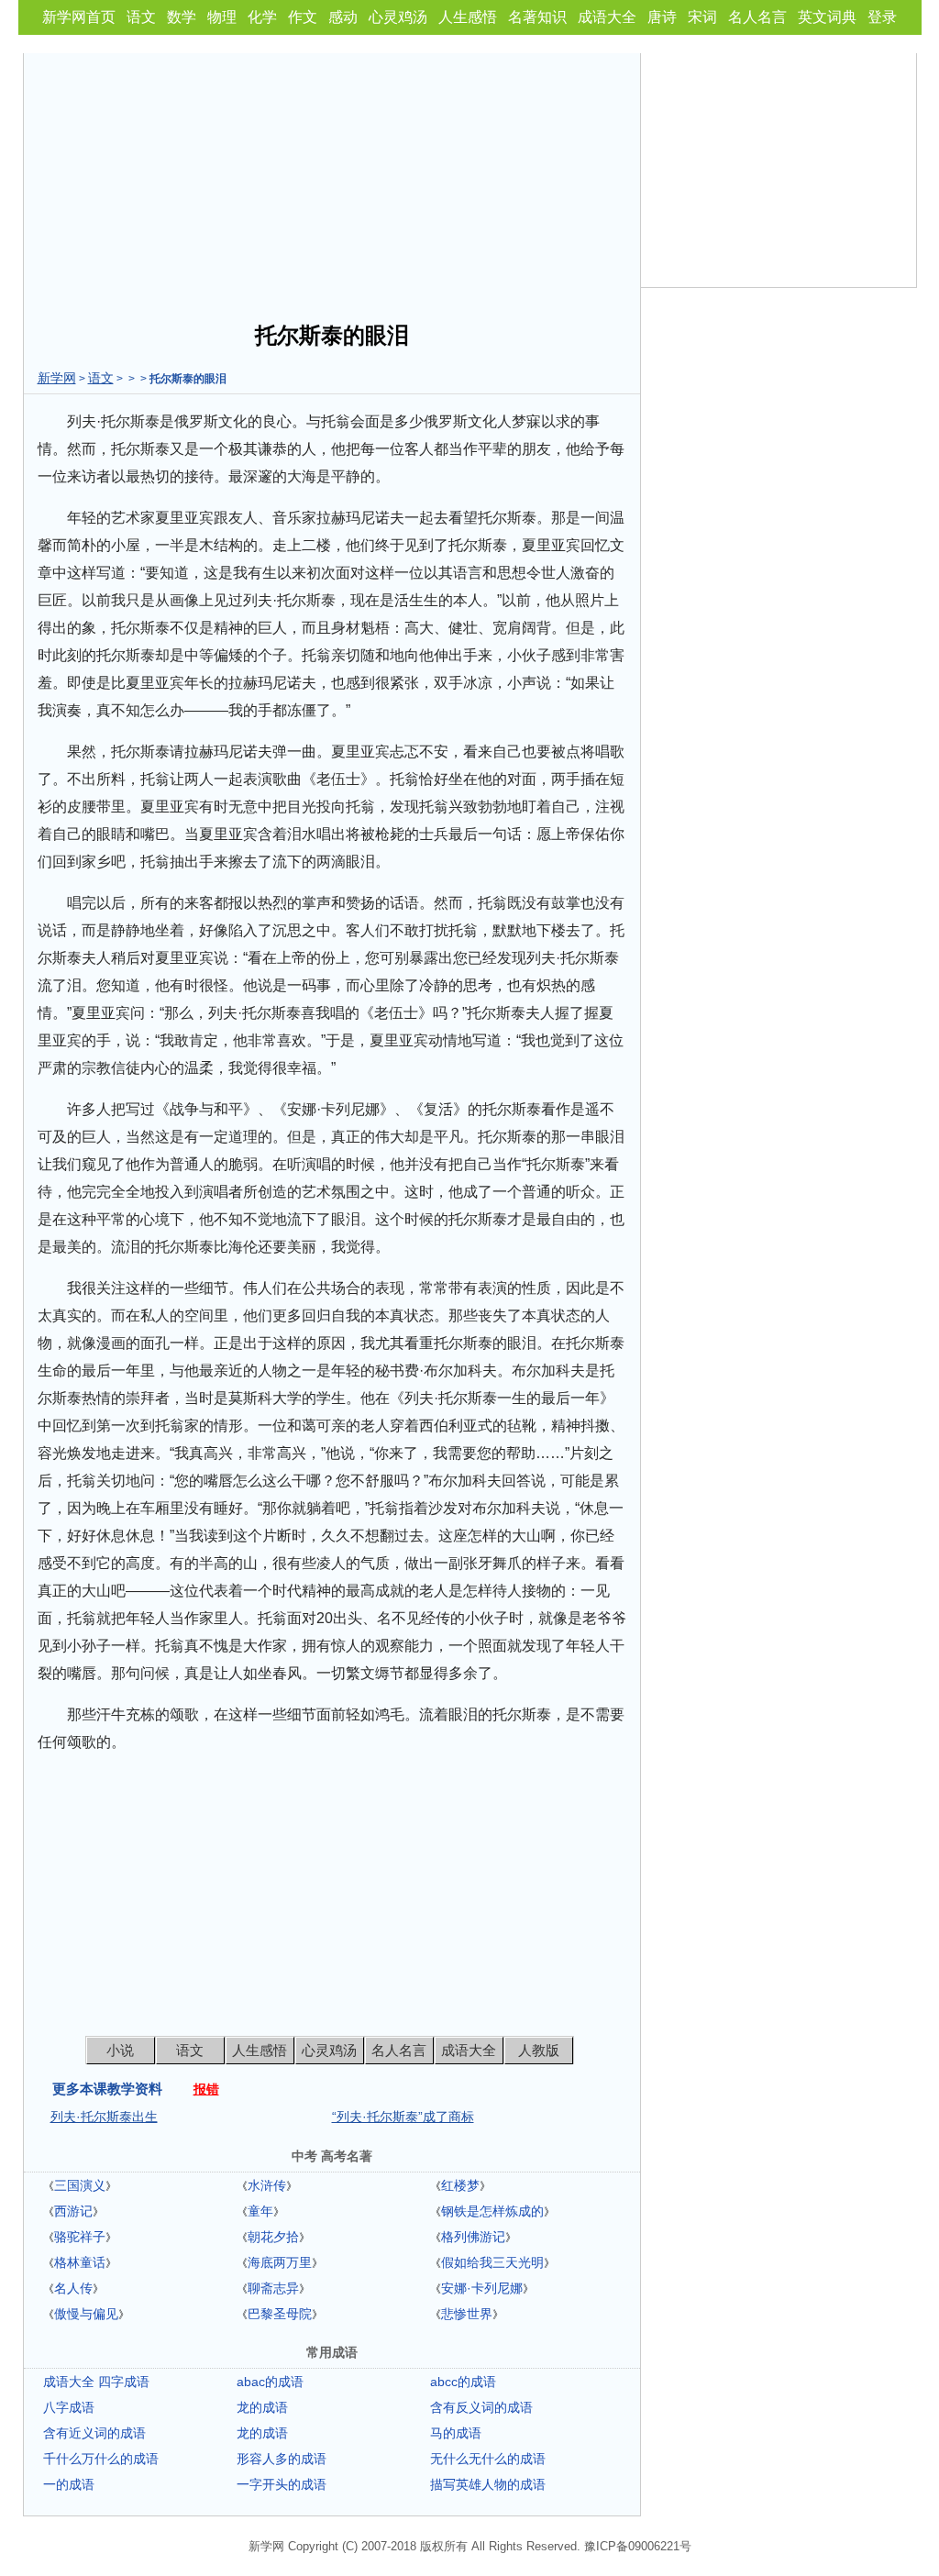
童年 (260, 2211)
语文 (141, 17)
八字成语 (69, 2407)
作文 (303, 17)
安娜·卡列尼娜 (482, 2288)
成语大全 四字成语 (96, 2382)
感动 (343, 17)
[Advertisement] (332, 182)
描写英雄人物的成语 (488, 2484)
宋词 (702, 17)
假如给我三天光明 (492, 2262)
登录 (882, 17)
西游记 (73, 2211)
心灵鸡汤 (398, 17)
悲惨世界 (467, 2314)
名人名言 (757, 17)
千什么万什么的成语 (101, 2459)
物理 (222, 17)
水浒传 (267, 2185)
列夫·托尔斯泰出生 (104, 2117)
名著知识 (537, 17)
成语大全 (607, 17)
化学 (262, 17)
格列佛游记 (473, 2237)
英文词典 (827, 17)
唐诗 (662, 17)
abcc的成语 (463, 2382)
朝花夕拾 (273, 2237)
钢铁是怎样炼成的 (492, 2211)
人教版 (539, 2050)
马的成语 (456, 2433)
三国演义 (80, 2185)
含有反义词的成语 (481, 2407)
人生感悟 (468, 17)
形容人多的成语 (282, 2459)
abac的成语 (270, 2382)
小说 (120, 2050)
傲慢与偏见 (86, 2314)
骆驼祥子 (80, 2237)
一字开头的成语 (282, 2484)
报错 (206, 2089)
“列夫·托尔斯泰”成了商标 (403, 2117)
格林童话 (80, 2262)
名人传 (73, 2288)
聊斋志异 (273, 2288)
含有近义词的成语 (94, 2433)
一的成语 (69, 2484)
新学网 (57, 378)
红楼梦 (460, 2185)
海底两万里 (280, 2262)
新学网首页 (79, 17)
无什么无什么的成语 (488, 2459)
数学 (182, 17)
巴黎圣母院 (280, 2314)
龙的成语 (262, 2407)
